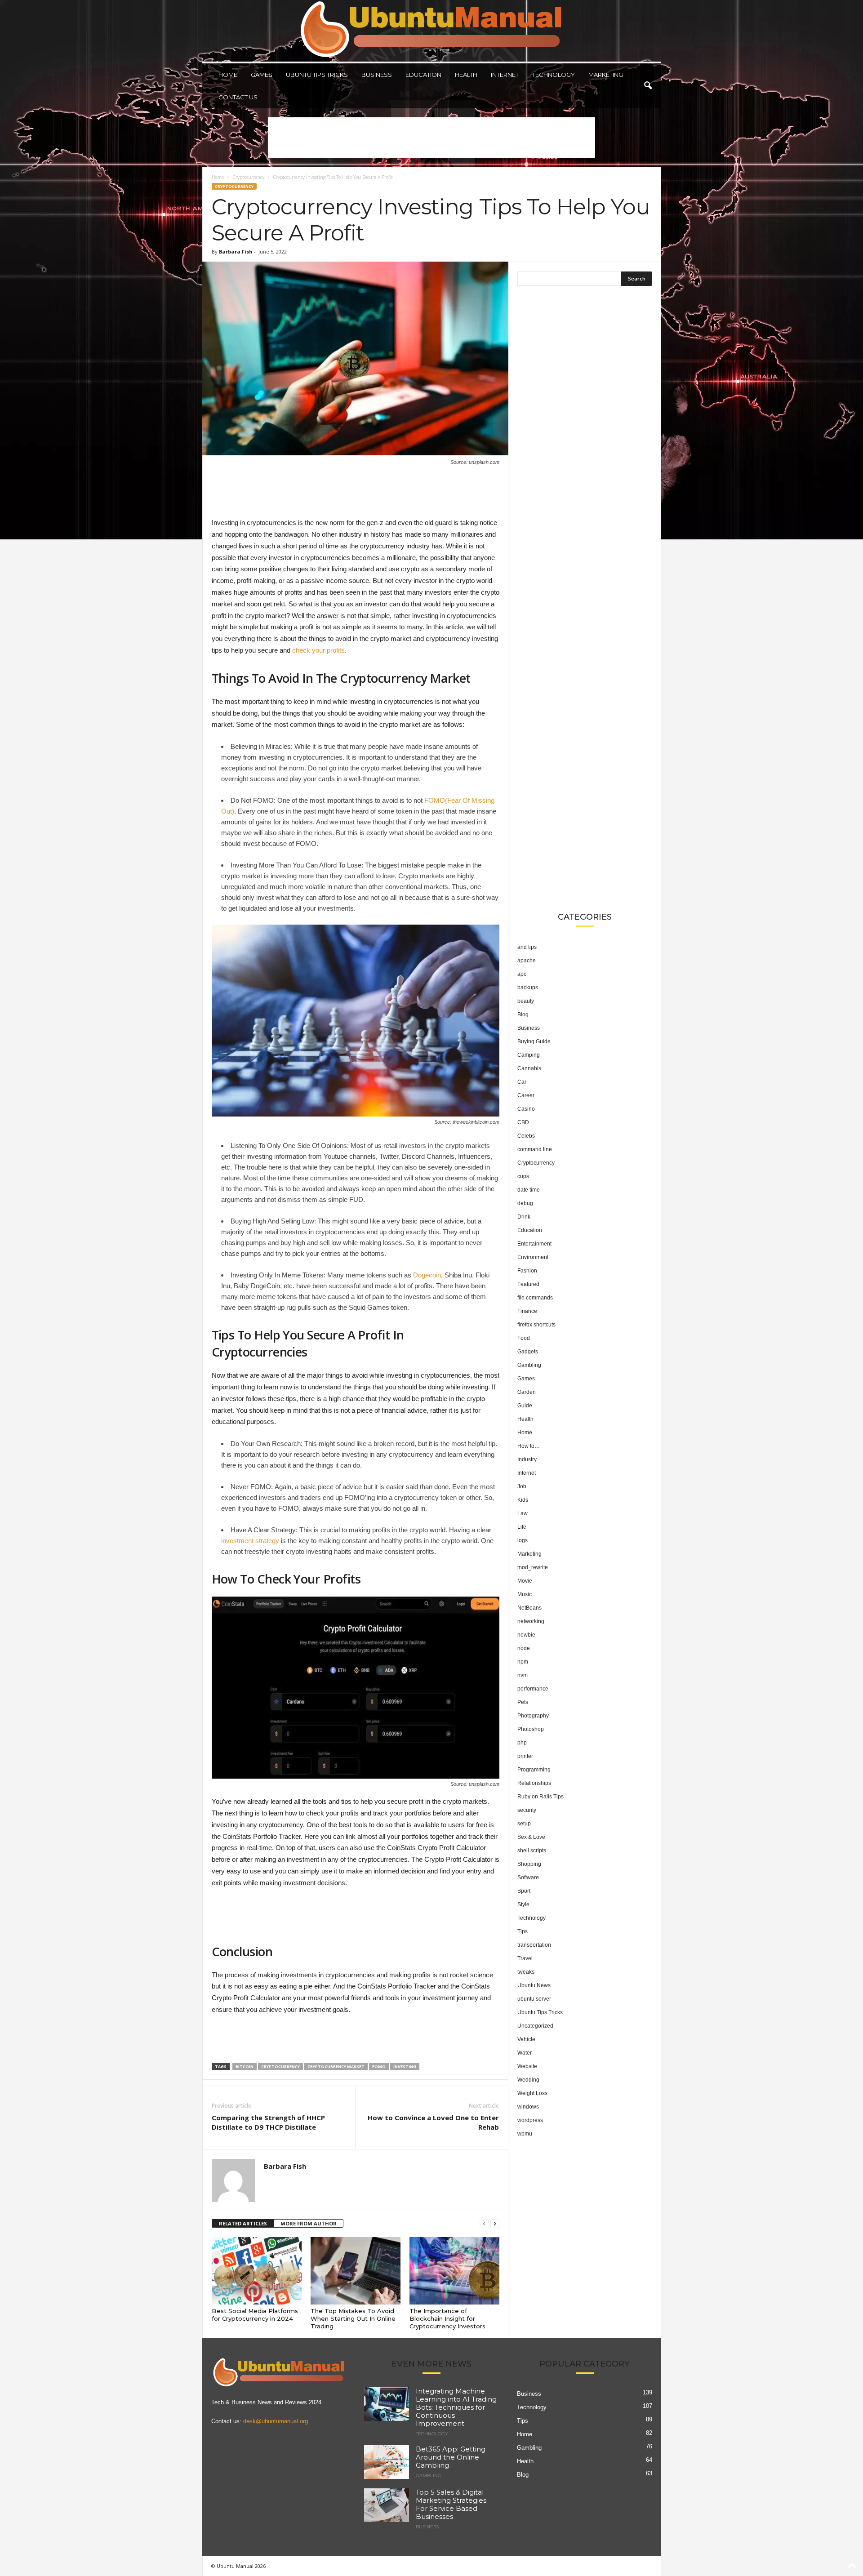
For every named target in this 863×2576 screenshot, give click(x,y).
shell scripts (532, 1851)
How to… (529, 1446)
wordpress (530, 2120)
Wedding (528, 2080)
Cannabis (529, 1068)
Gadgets (528, 1352)
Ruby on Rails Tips (540, 1797)
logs (523, 1540)
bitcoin (245, 2067)
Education (423, 75)
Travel (525, 1958)
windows (528, 2107)
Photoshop (531, 1729)
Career (526, 1095)
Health (466, 75)
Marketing (606, 75)
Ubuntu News (534, 1985)
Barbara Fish (236, 251)
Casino (526, 1109)
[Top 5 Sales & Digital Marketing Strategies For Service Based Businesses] (387, 2505)
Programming (534, 1770)
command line (535, 1149)
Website (527, 2066)
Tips (523, 1931)
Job (522, 1486)
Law (523, 1513)
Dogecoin (427, 1275)
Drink (524, 1217)
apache (527, 961)
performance (533, 1689)
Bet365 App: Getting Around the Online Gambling (451, 2457)
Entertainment (534, 1244)
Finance (527, 1311)
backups (528, 988)
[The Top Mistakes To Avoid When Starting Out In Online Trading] (356, 2271)
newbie (526, 1635)
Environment (533, 1257)
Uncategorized (535, 2026)
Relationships (534, 1783)
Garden (527, 1392)
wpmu (525, 2134)
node (524, 1648)
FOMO (379, 2067)
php (522, 1743)
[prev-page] (484, 2224)
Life (522, 1527)
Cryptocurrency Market (336, 2067)
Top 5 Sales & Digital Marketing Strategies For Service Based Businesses (451, 2504)
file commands (535, 1298)
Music (525, 1594)
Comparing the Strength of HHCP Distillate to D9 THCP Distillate (268, 2122)
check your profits (318, 650)
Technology (554, 75)
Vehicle (526, 2039)
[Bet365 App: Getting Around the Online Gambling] (387, 2462)
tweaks (526, 1972)
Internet (505, 75)
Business (377, 75)
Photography (533, 1716)
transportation (534, 1945)
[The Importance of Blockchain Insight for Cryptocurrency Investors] (454, 2271)
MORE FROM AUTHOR (309, 2223)
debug (525, 1203)
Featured (528, 1284)
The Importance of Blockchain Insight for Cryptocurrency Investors (447, 2318)
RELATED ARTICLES (243, 2223)
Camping (529, 1055)
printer (525, 1756)
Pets (523, 1702)
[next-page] (495, 2224)
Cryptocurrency (248, 177)
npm (523, 1662)
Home (228, 75)
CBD (523, 1122)
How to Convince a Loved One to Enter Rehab (433, 2122)
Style (523, 1904)
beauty (526, 1001)
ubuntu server (534, 1999)
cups (523, 1176)
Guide (525, 1406)
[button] (648, 86)
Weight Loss (532, 2093)
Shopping (529, 1864)
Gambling (529, 1365)
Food (524, 1338)
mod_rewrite (533, 1567)
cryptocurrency (280, 2067)
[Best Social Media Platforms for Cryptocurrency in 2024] (257, 2271)
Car (522, 1082)
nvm (523, 1675)
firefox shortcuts (536, 1325)
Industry (527, 1459)
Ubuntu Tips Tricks (317, 75)
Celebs (526, 1136)
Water (525, 2053)
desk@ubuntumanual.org (276, 2421)
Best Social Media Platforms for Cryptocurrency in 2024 (255, 2315)
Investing (405, 2067)
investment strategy (250, 1541)
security (527, 1810)
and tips (527, 947)
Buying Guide (534, 1041)
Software (528, 1877)
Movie (525, 1581)
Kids (523, 1500)
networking (531, 1621)
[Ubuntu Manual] (432, 31)
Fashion (527, 1271)
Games (262, 75)
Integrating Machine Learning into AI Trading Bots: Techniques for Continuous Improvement (456, 2407)
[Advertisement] (431, 138)
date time (529, 1190)
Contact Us (238, 97)
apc (522, 974)
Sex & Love (531, 1837)
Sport (524, 1891)
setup (524, 1824)
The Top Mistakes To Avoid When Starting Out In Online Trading (353, 2318)
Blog (523, 1014)
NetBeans (529, 1608)
